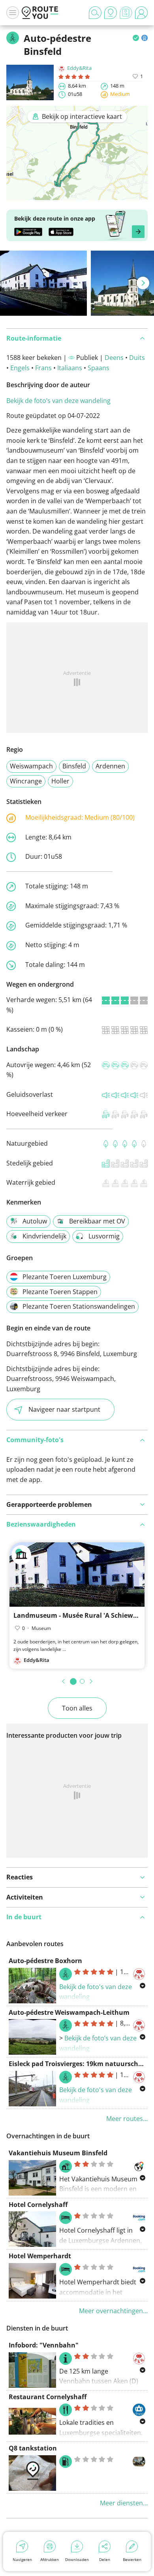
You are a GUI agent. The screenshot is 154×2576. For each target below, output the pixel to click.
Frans (43, 368)
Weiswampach (31, 766)
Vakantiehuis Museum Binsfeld (58, 2153)
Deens (114, 358)
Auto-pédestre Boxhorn (45, 1961)
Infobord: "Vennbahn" (44, 2345)
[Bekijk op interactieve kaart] (77, 195)
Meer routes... (127, 2119)
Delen (105, 2559)
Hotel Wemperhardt (40, 2256)
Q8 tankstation (33, 2448)
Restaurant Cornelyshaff (48, 2397)
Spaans (99, 368)
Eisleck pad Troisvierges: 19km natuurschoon (80, 2064)
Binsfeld (74, 766)
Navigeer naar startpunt (64, 1409)
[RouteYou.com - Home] (40, 13)
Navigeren (22, 2559)
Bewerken (132, 2559)
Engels (20, 368)
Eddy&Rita (79, 68)
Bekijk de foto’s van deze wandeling (58, 401)
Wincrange (26, 781)
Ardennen (110, 766)
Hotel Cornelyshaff (38, 2205)
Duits (137, 358)
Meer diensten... (124, 2503)
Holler (60, 781)
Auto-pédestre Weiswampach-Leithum (69, 2012)
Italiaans (70, 368)
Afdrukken (50, 2559)
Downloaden (77, 2559)
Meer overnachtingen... (113, 2311)
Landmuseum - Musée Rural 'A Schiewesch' (81, 1615)
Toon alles (77, 1708)
